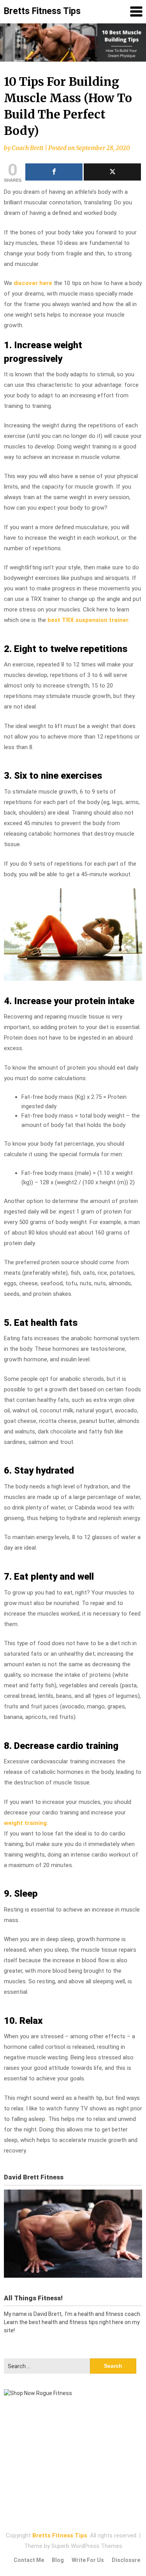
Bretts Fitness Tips (42, 11)
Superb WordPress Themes (87, 2546)
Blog (58, 2560)
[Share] (54, 172)
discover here (33, 283)
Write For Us (88, 2560)
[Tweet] (112, 172)
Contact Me (29, 2560)
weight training (25, 1823)
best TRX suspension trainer (88, 620)
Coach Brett (27, 148)
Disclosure (126, 2560)
